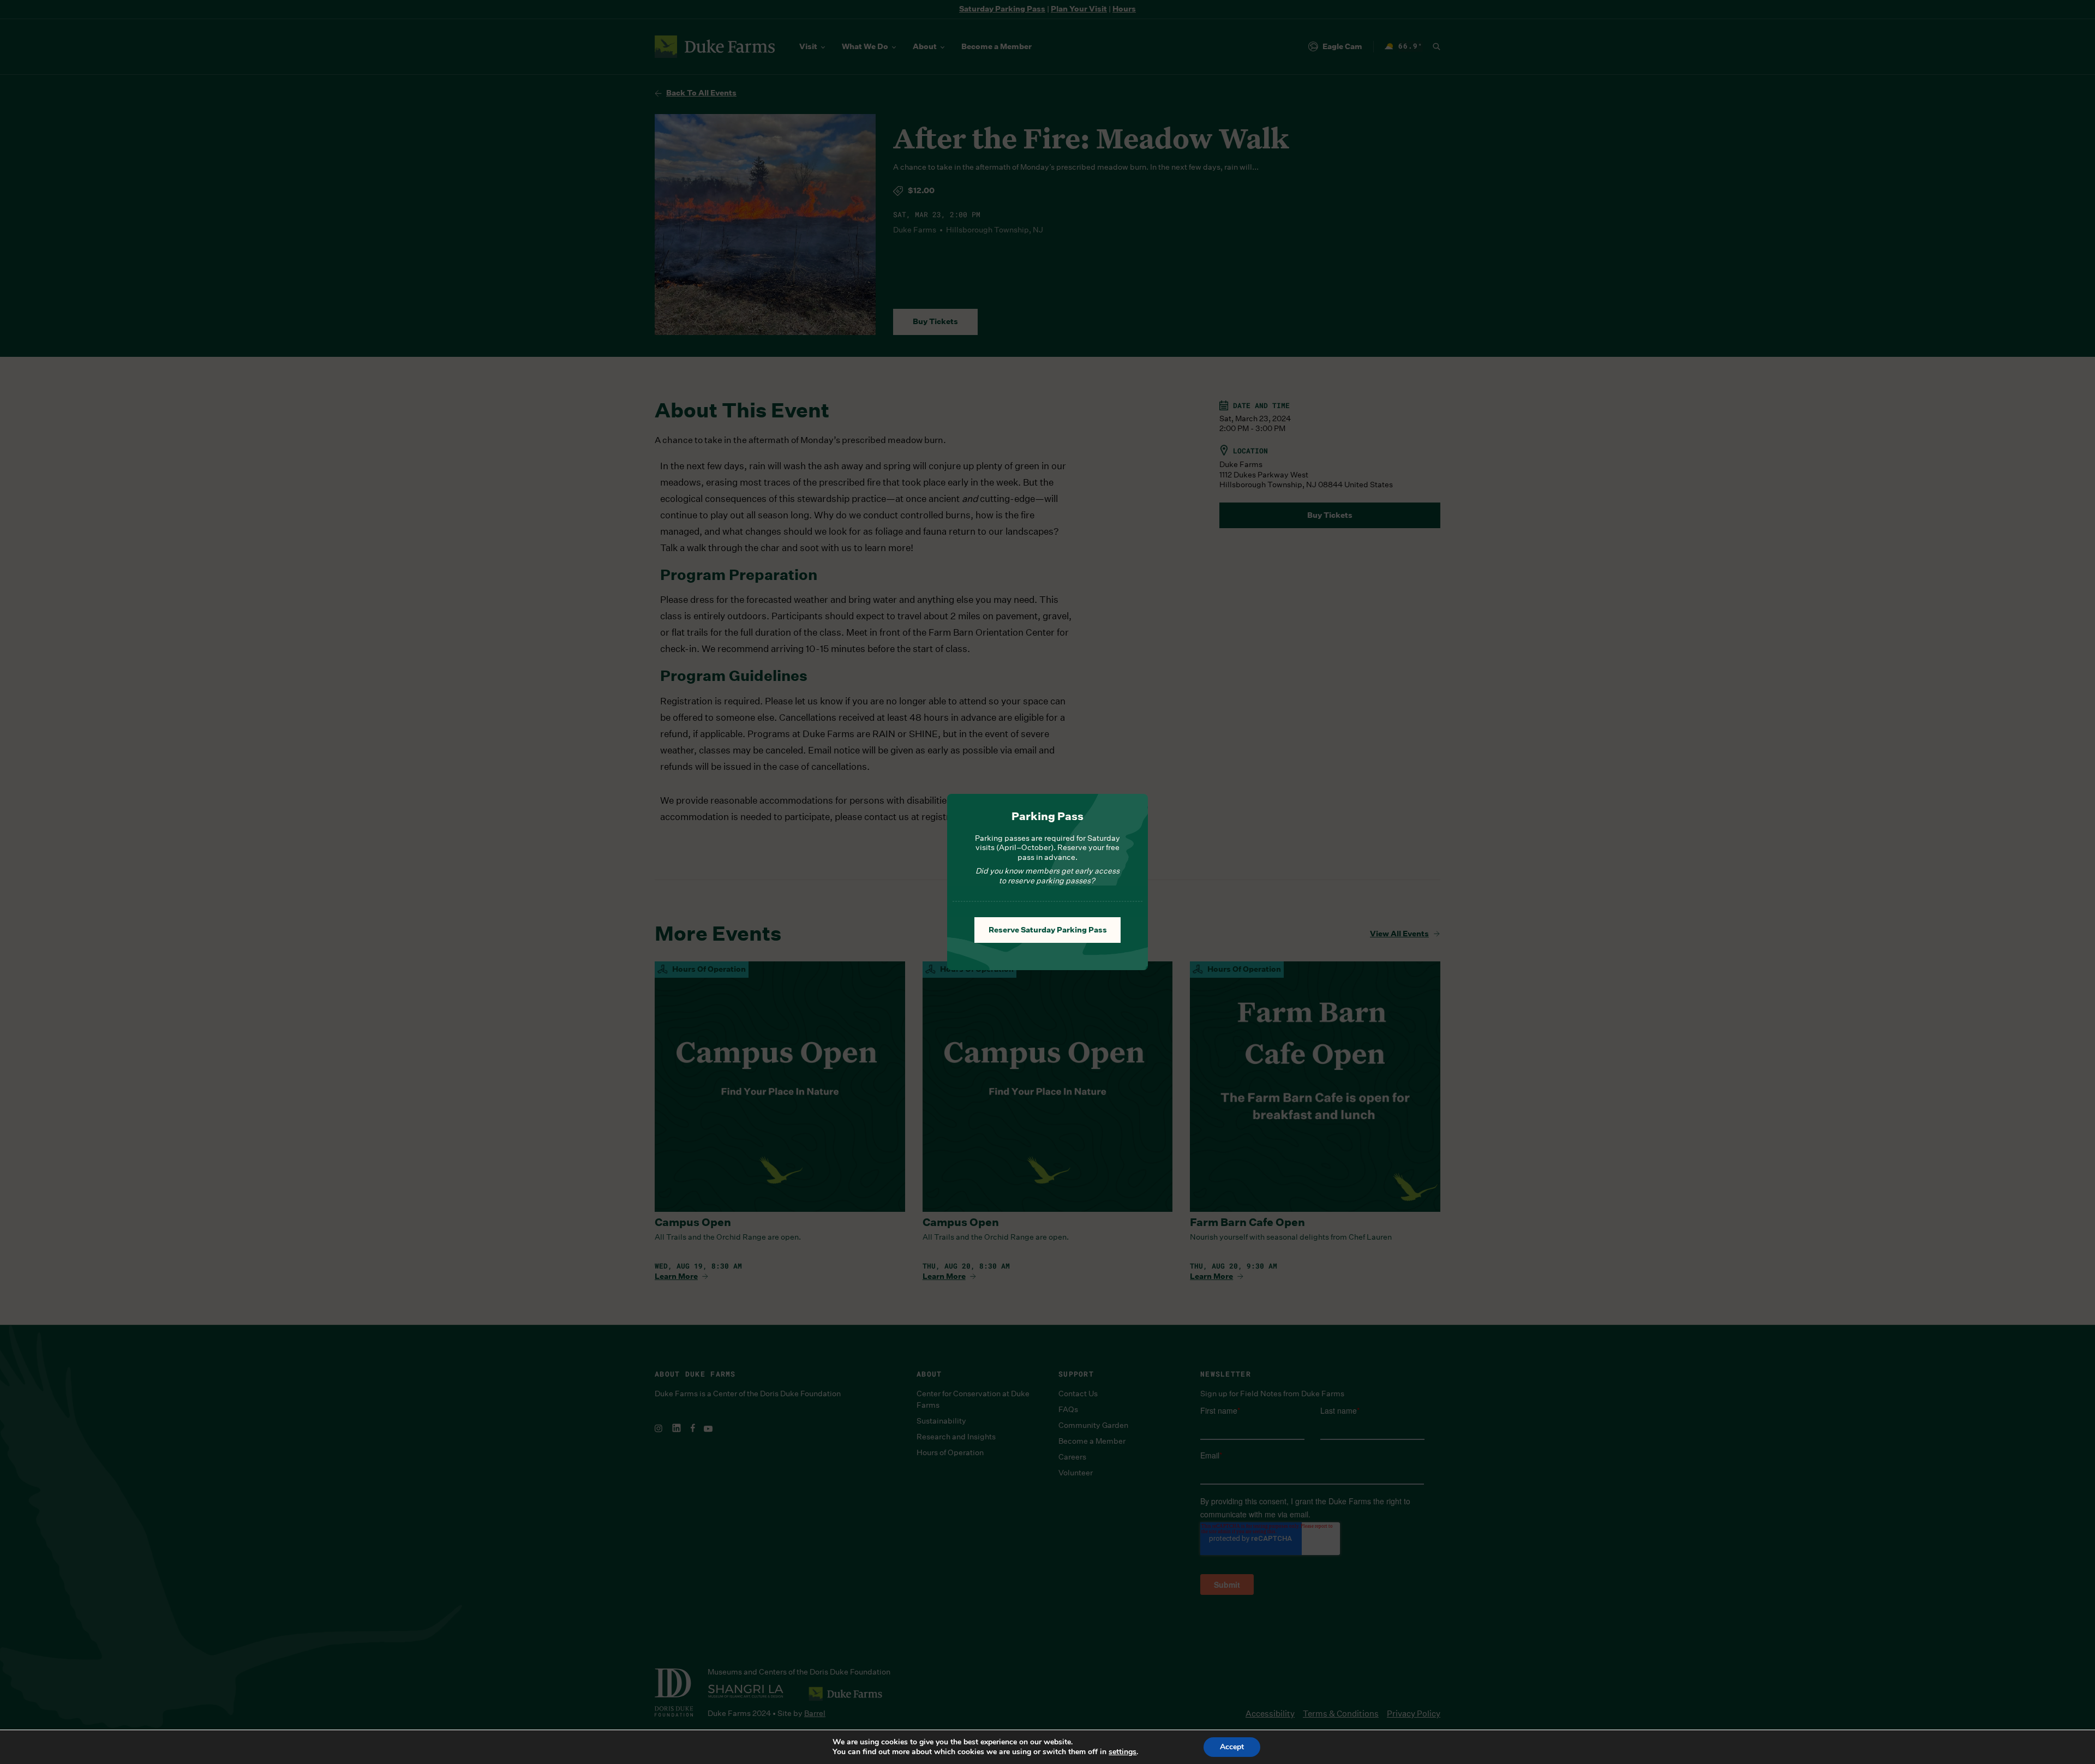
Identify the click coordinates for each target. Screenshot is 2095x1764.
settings (1123, 1752)
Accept (1232, 1747)
